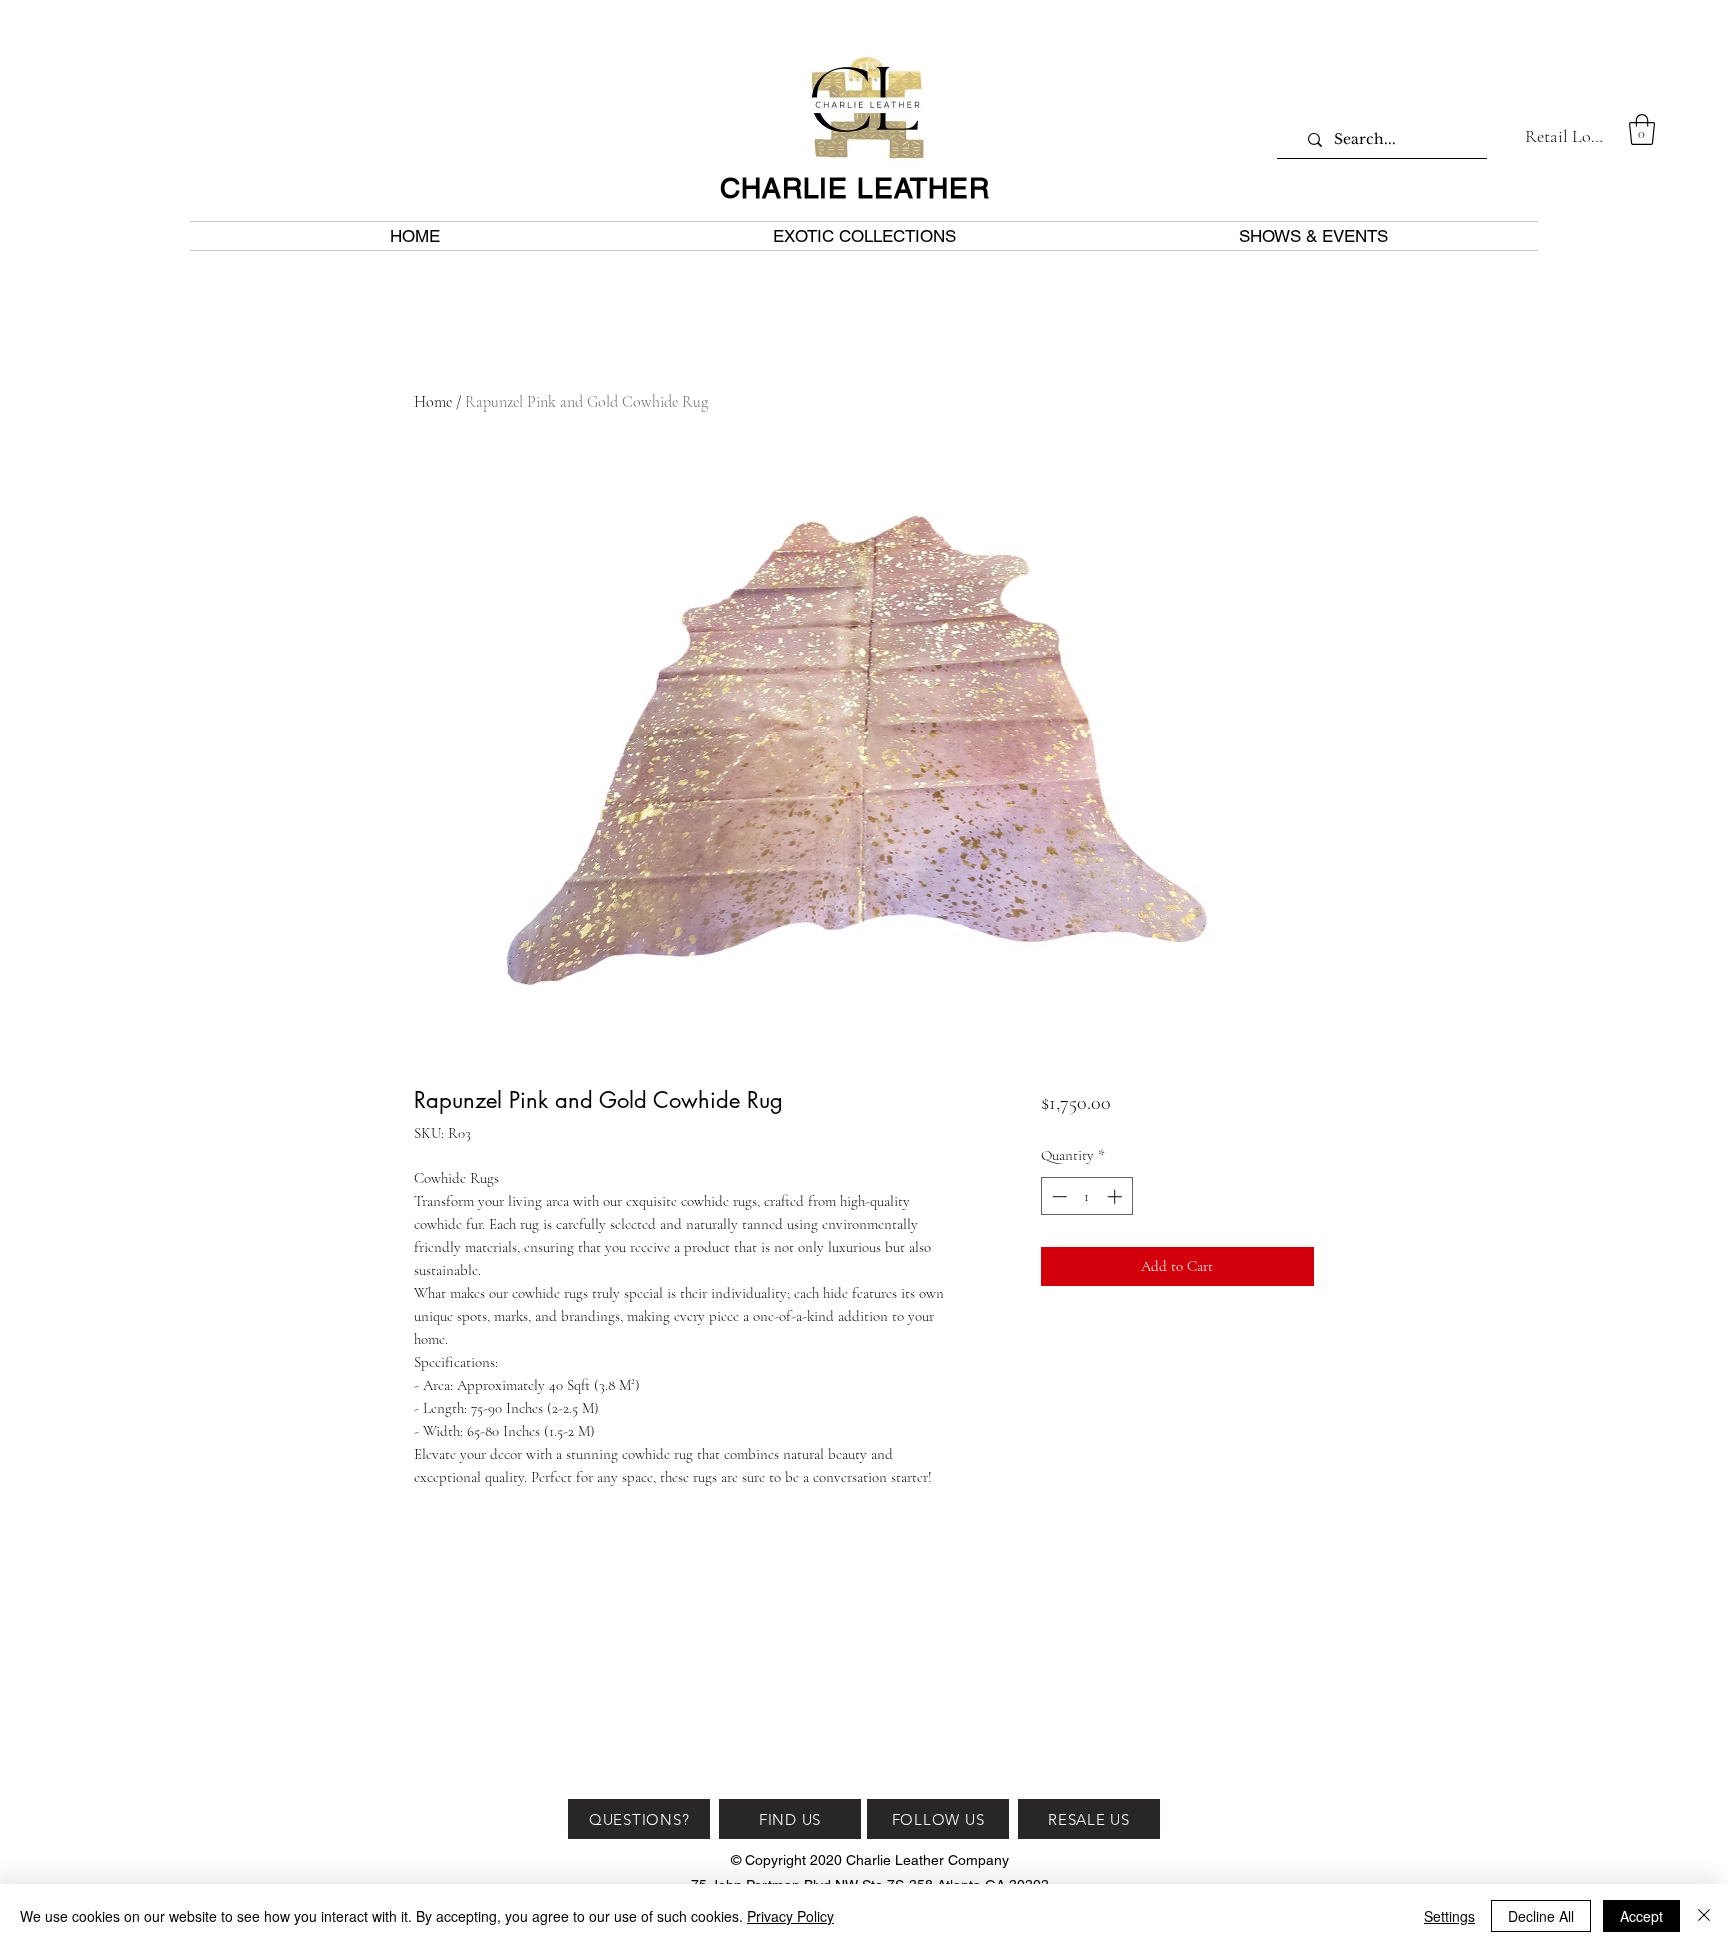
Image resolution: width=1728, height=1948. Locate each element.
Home (433, 402)
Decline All (1541, 1916)
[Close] (1704, 1916)
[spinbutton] (1086, 1196)
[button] (1642, 129)
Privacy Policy (790, 1916)
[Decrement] (1057, 1196)
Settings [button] (1449, 1916)
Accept (1641, 1916)
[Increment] (1116, 1196)
